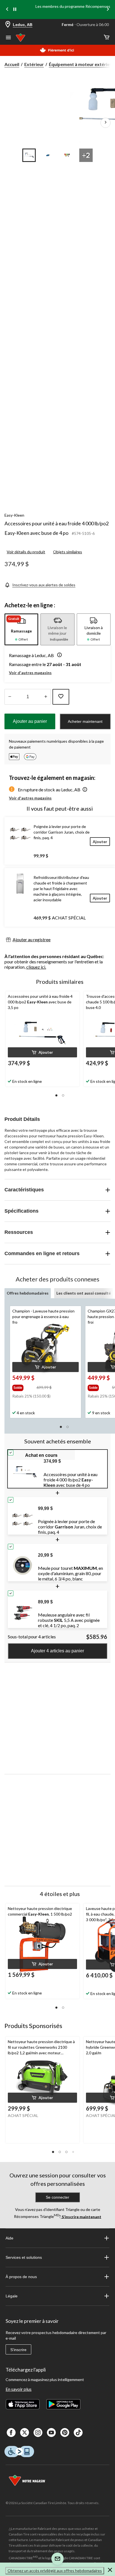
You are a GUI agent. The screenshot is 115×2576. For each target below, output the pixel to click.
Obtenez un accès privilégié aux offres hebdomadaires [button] (55, 2571)
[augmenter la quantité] (10, 697)
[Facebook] (11, 2433)
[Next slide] (108, 10)
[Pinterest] (65, 2433)
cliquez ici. (36, 967)
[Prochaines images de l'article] (106, 123)
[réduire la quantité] (46, 697)
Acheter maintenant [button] (85, 721)
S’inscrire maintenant (81, 2216)
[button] (58, 655)
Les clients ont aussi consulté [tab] (84, 1293)
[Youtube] (51, 2433)
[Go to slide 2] (48, 155)
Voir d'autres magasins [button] (30, 673)
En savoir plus (19, 2389)
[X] (25, 2433)
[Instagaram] (38, 2433)
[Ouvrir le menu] (8, 38)
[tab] (21, 629)
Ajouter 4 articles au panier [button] (57, 1651)
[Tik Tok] (78, 2433)
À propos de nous (21, 2277)
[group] (24, 1387)
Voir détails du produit (26, 552)
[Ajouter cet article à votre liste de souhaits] (61, 697)
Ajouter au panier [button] (30, 721)
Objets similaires (68, 552)
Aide (9, 2238)
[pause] (15, 10)
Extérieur (34, 64)
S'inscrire (18, 2350)
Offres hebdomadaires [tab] (28, 1293)
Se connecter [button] (57, 2197)
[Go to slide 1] (29, 155)
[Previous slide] (7, 10)
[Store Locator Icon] (8, 25)
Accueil (12, 64)
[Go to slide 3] (67, 155)
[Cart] (107, 38)
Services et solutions (24, 2257)
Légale (12, 2296)
